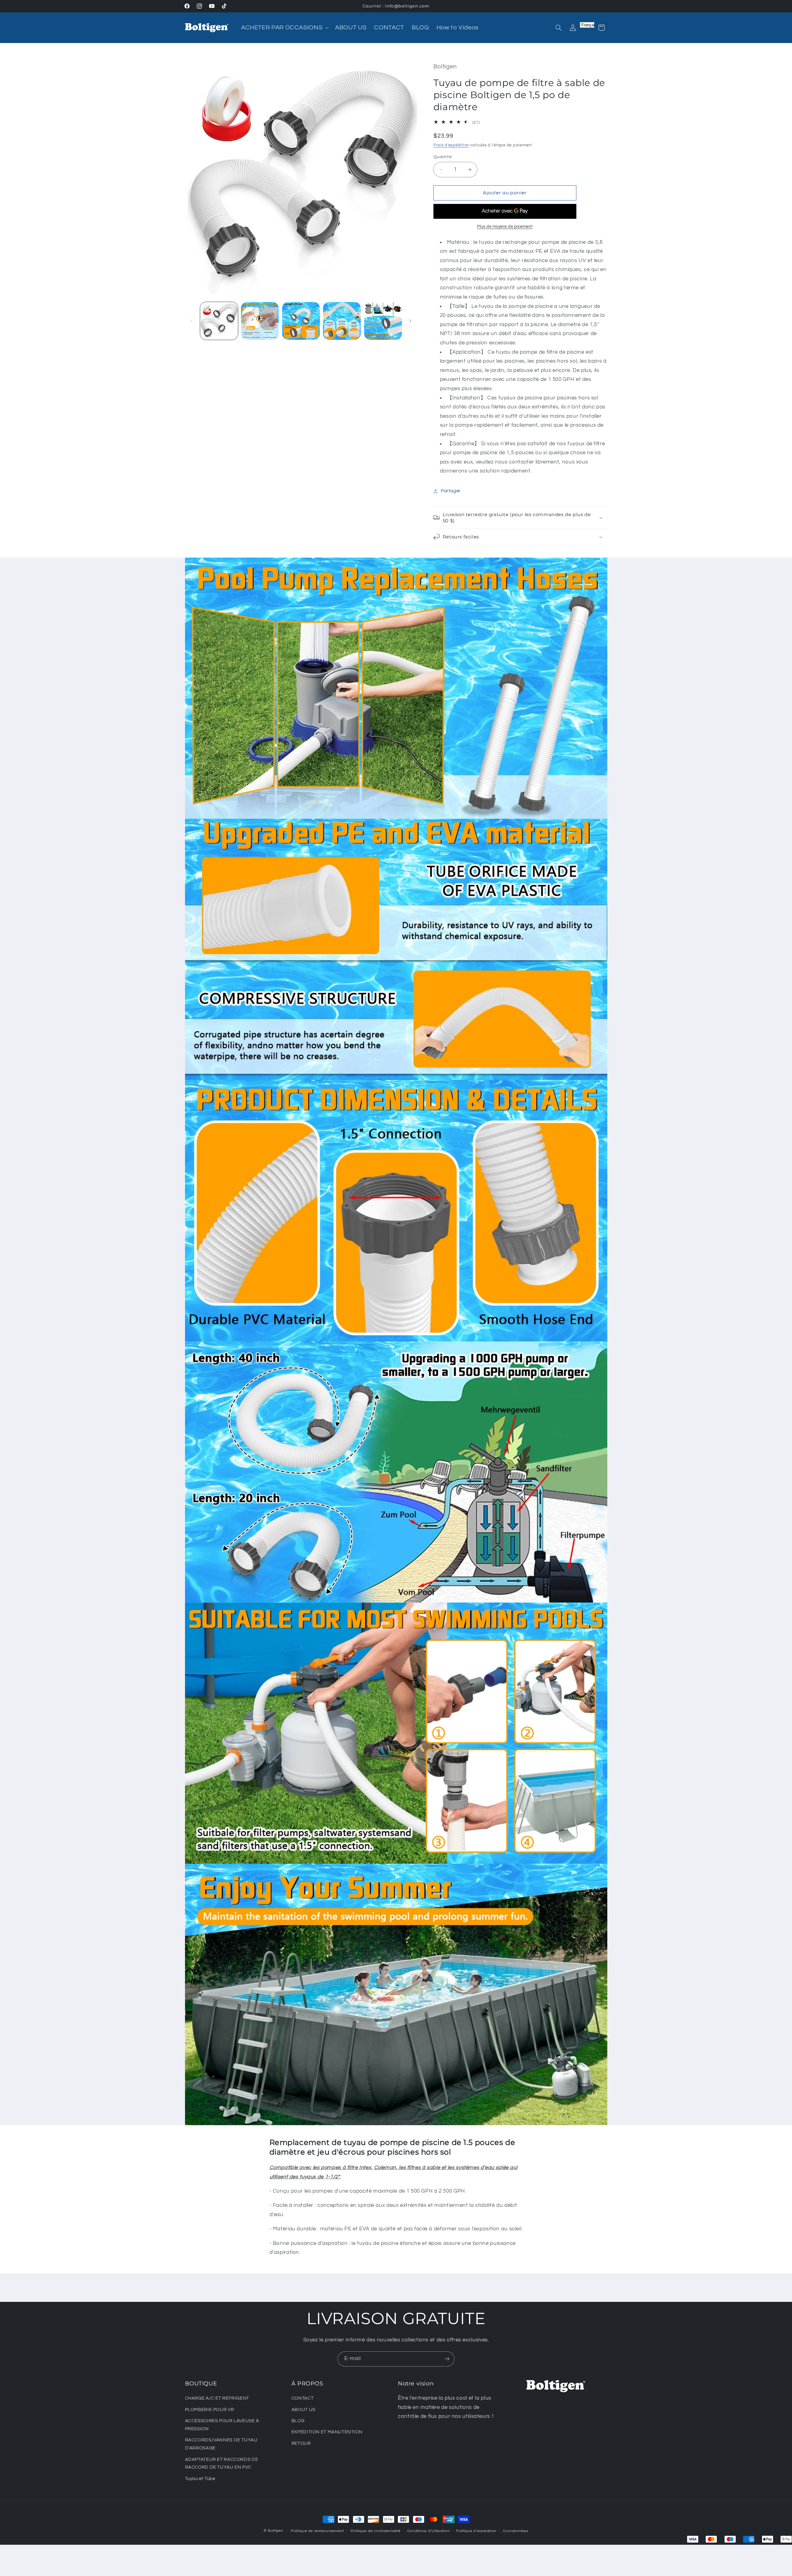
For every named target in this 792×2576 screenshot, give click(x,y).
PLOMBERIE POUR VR (210, 2410)
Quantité (443, 157)
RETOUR (301, 2443)
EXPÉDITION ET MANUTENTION (327, 2432)
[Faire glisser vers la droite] (410, 321)
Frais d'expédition (451, 145)
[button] (284, 28)
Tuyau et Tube (200, 2479)
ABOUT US (303, 2410)
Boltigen (276, 2531)
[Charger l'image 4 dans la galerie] (342, 321)
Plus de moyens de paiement (505, 227)
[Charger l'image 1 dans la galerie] (219, 321)
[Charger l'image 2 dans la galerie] (260, 321)
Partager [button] (451, 491)
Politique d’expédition (476, 2531)
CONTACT (302, 2398)
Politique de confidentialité (376, 2531)
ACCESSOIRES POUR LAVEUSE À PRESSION (222, 2425)
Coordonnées (516, 2531)
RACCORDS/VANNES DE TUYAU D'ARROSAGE (221, 2444)
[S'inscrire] (447, 2359)
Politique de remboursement (317, 2531)
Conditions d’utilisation (428, 2531)
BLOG (298, 2421)
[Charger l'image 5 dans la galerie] (383, 321)
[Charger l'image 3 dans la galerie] (301, 321)
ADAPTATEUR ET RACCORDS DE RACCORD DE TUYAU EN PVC (222, 2464)
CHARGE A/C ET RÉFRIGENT (217, 2398)
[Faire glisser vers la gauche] (192, 321)
